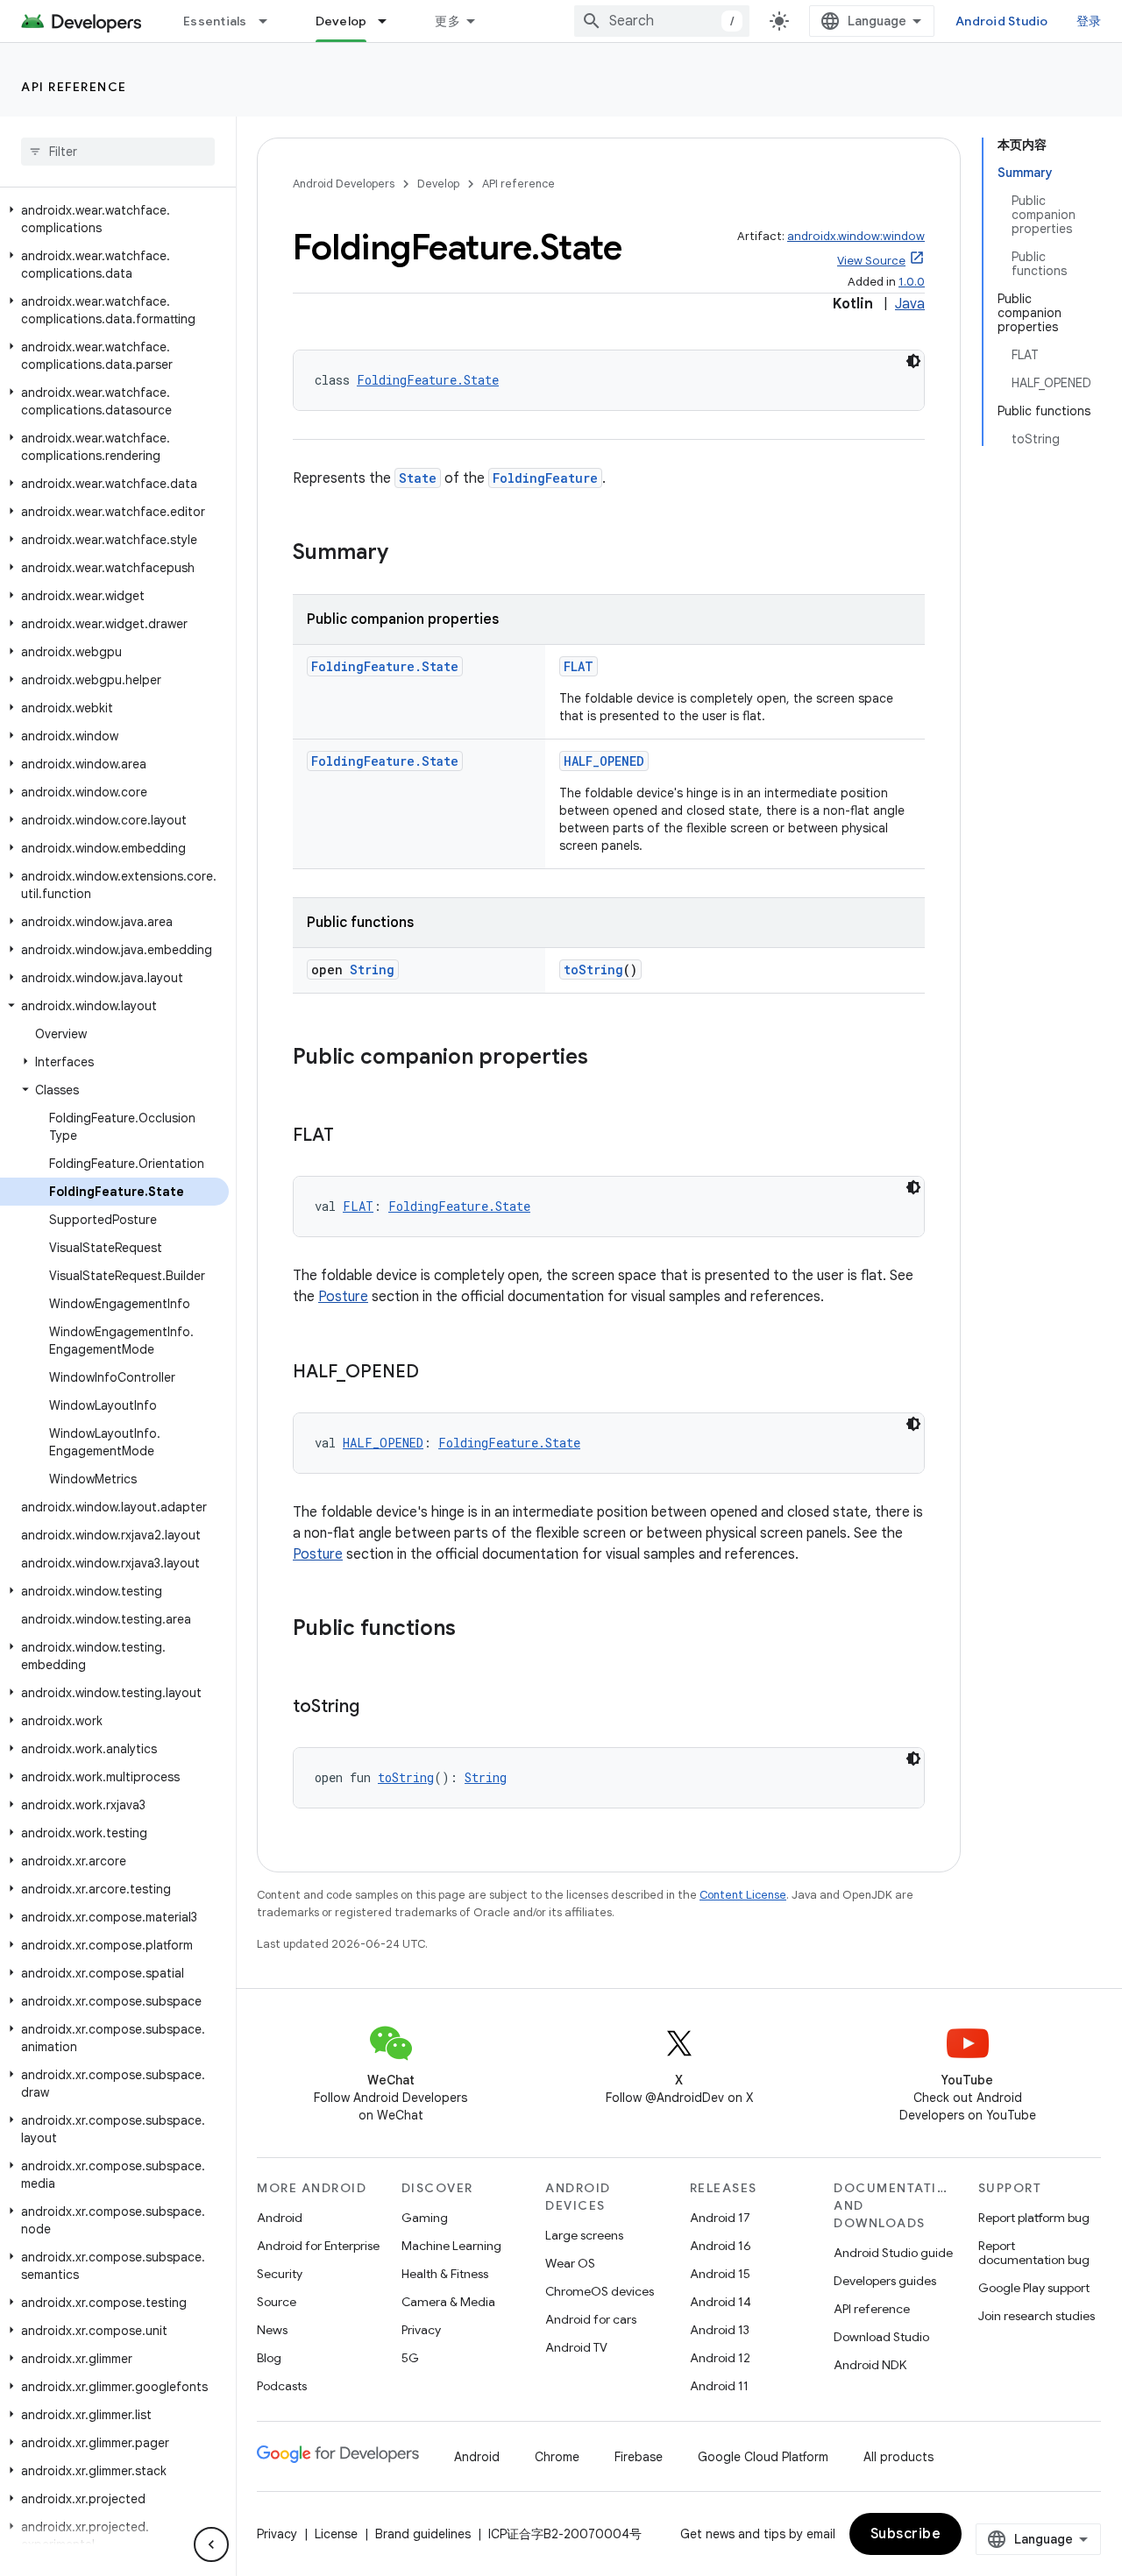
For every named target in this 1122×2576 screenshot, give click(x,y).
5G (410, 2358)
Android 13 (720, 2330)
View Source (871, 261)
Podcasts (282, 2386)
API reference (74, 87)
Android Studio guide (893, 2253)
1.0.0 (912, 282)
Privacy (421, 2330)
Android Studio (1002, 21)
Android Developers (344, 184)
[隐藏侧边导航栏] (211, 2544)
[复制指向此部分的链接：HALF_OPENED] (437, 1373)
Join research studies (1037, 2316)
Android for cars (591, 2319)
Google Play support (1034, 2288)
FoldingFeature (545, 478)
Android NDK (870, 2365)
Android (280, 2218)
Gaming (425, 2218)
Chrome (557, 2457)
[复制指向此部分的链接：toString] (377, 1708)
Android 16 (721, 2246)
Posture (343, 1297)
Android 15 (720, 2274)
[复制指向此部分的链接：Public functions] (473, 1630)
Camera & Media (448, 2302)
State (418, 478)
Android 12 (720, 2358)
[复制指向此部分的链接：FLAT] (352, 1136)
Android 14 (721, 2302)
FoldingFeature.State (428, 380)
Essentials (215, 21)
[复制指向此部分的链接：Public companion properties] (606, 1058)
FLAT (579, 666)
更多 (447, 21)
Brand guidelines (423, 2534)
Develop (341, 21)
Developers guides (885, 2281)
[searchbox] (118, 152)
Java (910, 304)
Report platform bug (1034, 2218)
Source (277, 2302)
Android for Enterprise (318, 2246)
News (272, 2330)
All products (898, 2457)
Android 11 (719, 2386)
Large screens (584, 2235)
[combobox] (662, 21)
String (372, 970)
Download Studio (881, 2337)
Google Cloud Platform (763, 2457)
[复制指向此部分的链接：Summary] (406, 554)
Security (280, 2274)
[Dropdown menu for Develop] (390, 21)
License (336, 2534)
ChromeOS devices (600, 2291)
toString (593, 970)
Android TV (576, 2347)
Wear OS (570, 2263)
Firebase (639, 2457)
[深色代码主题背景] (913, 361)
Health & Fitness (445, 2274)
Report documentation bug (1034, 2253)
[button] (114, 219)
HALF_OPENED (604, 761)
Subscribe (906, 2534)
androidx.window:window (856, 236)
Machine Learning (451, 2246)
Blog (269, 2358)
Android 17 (720, 2218)
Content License (743, 1895)
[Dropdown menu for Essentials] (271, 21)
